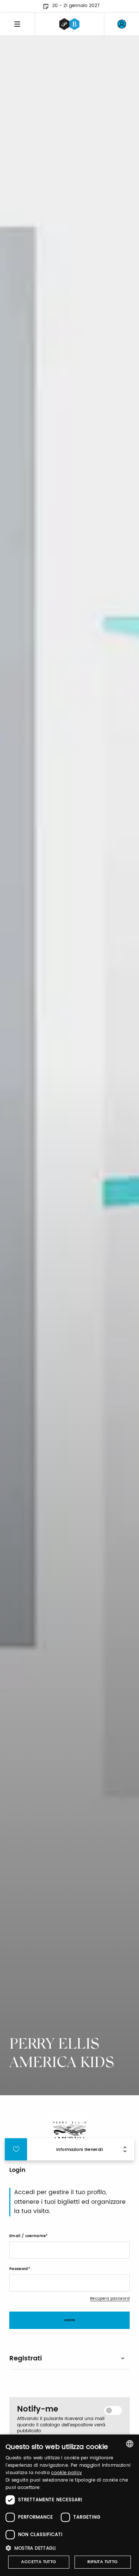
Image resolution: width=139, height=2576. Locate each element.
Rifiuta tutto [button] (102, 2562)
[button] (69, 2548)
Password (19, 2269)
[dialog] (69, 2505)
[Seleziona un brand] (69, 24)
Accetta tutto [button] (39, 2562)
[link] (122, 24)
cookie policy (67, 2473)
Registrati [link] (26, 2358)
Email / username (27, 2236)
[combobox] (130, 2444)
